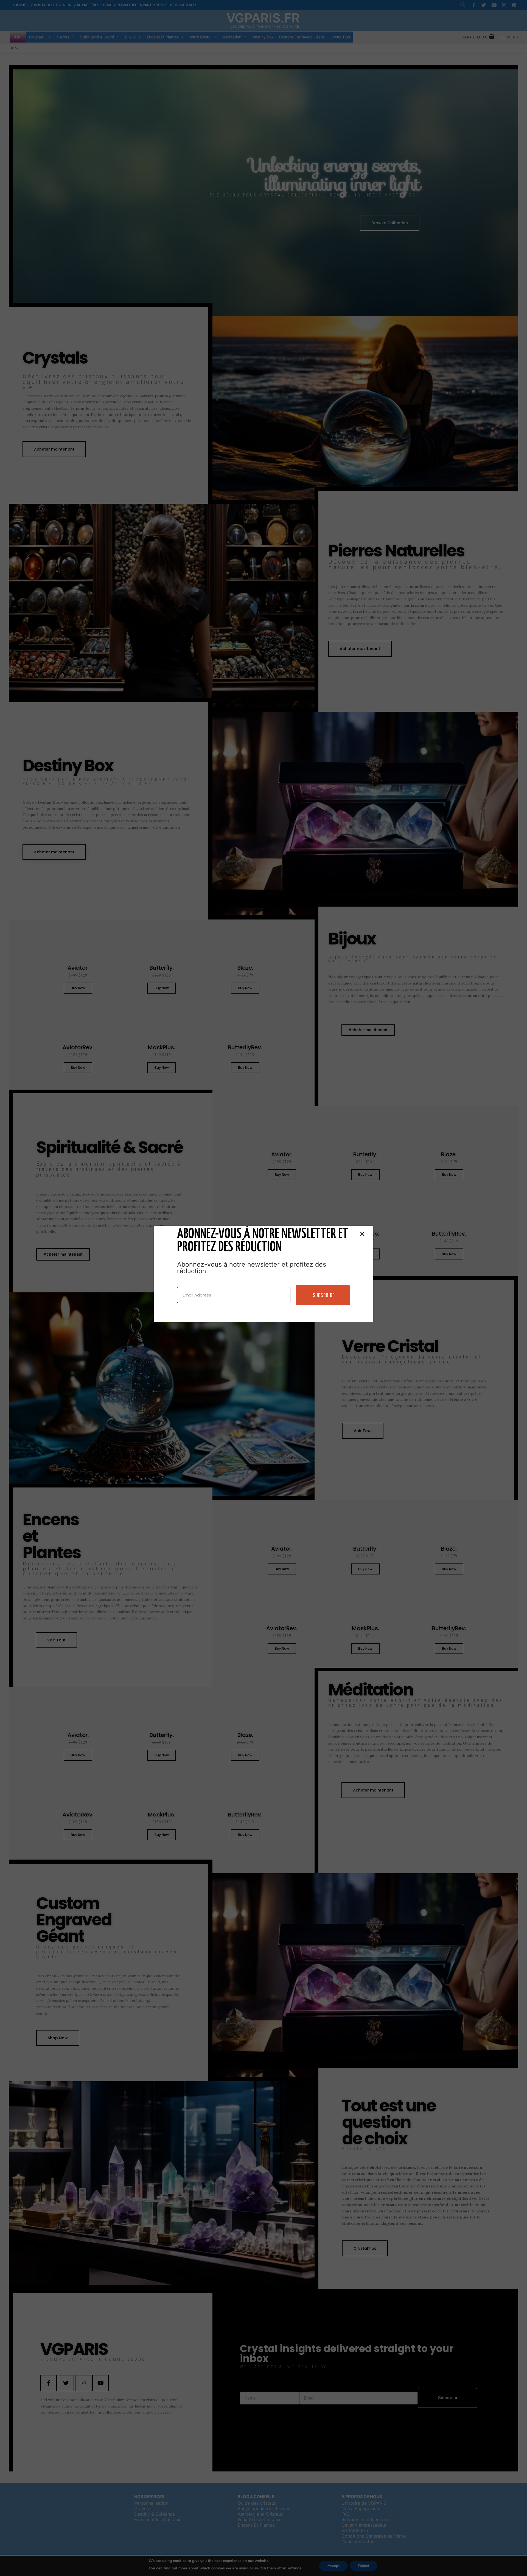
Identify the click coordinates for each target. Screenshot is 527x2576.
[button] (362, 1234)
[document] (263, 1288)
